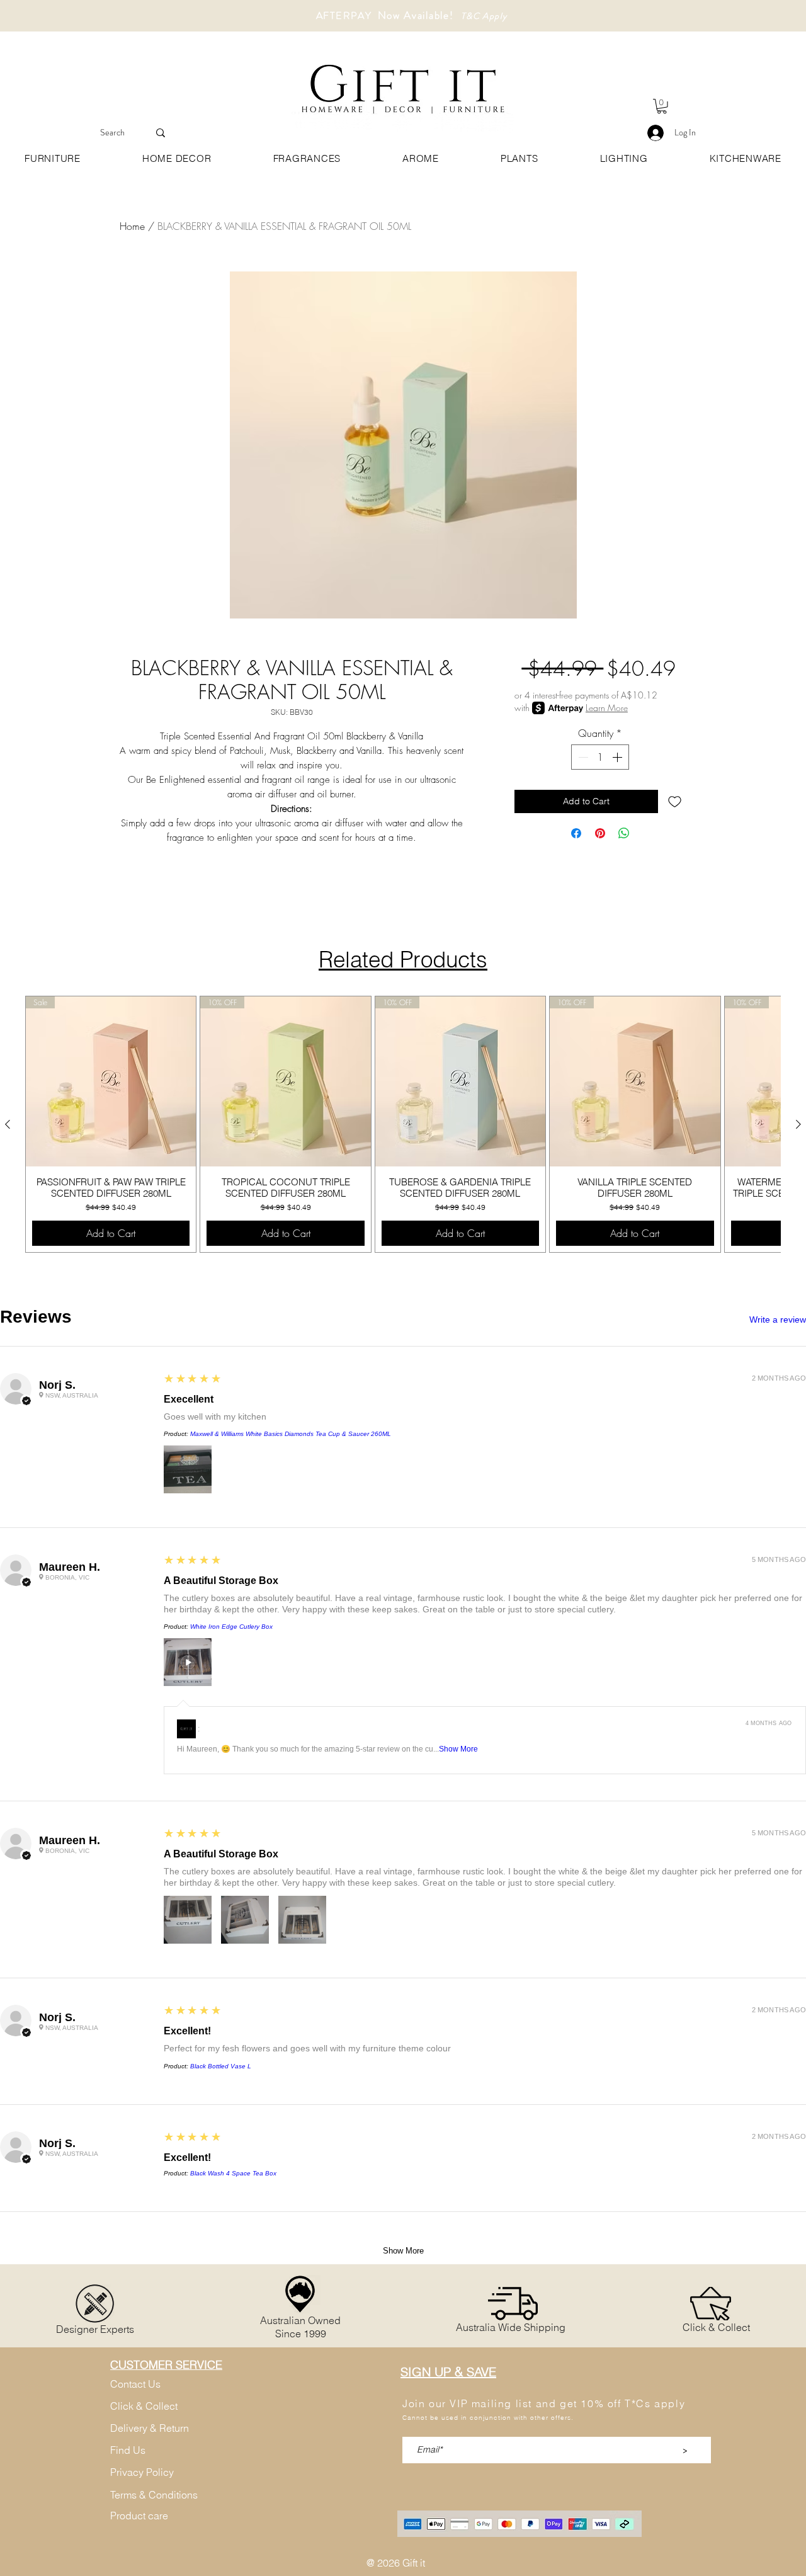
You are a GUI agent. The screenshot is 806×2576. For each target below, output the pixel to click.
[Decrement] (582, 757)
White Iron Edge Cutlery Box (231, 1627)
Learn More (607, 708)
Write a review (778, 1319)
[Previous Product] (8, 1124)
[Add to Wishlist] (675, 801)
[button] (662, 106)
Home (132, 226)
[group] (403, 1124)
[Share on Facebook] (576, 833)
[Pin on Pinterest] (600, 833)
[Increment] (618, 757)
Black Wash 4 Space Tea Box (233, 2173)
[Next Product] (798, 1124)
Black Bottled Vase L (221, 2066)
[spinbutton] (600, 757)
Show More (458, 1749)
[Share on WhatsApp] (624, 833)
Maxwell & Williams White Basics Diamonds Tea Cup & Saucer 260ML (291, 1434)
